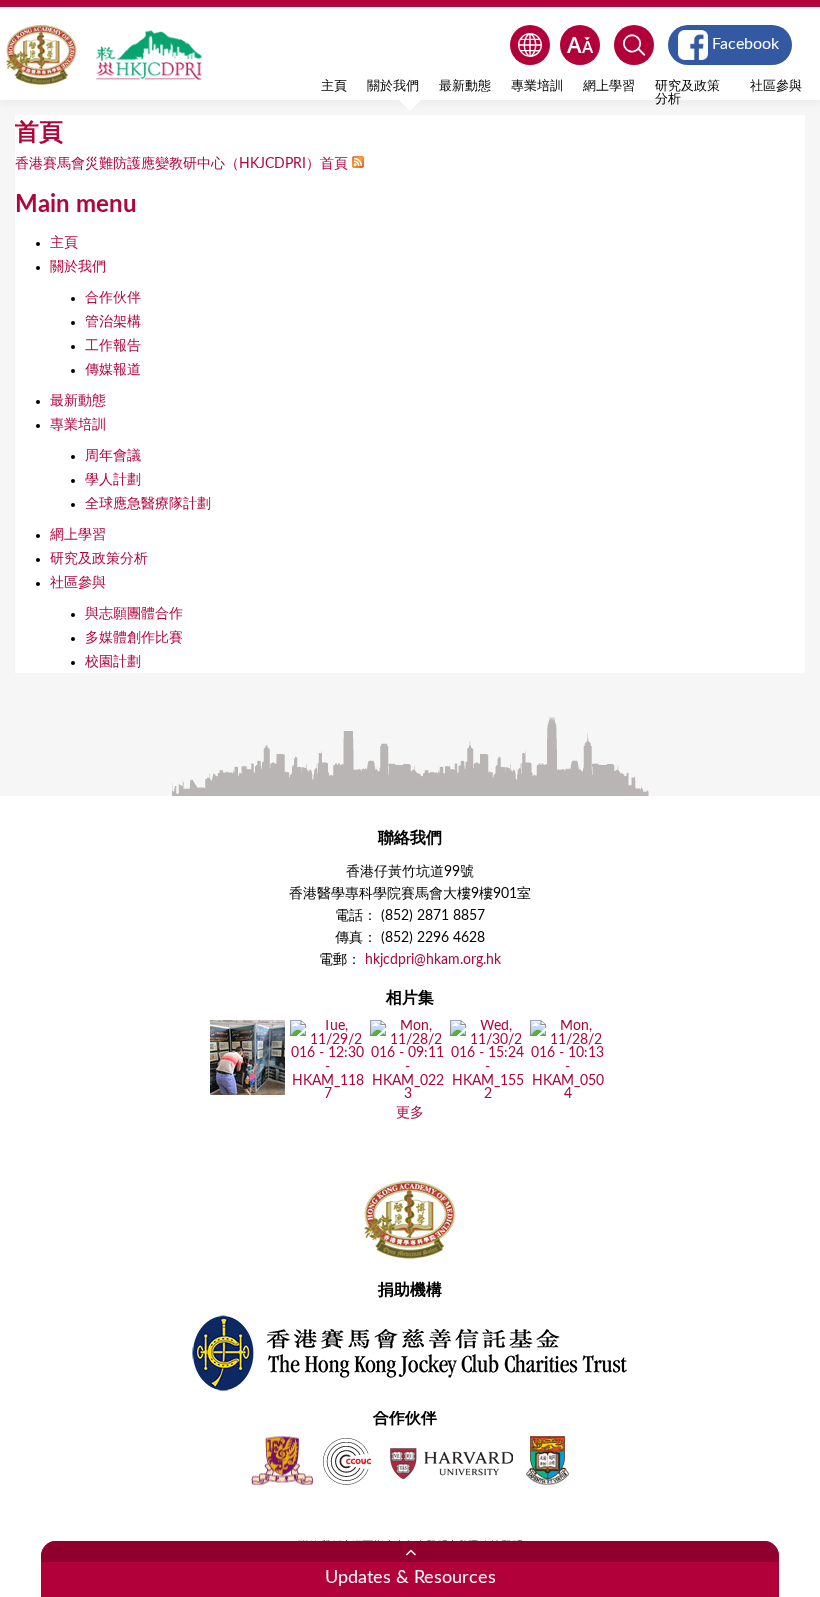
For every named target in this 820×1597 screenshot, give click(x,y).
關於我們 (393, 86)
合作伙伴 (113, 298)
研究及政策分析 (687, 92)
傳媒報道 (113, 370)
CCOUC (347, 1460)
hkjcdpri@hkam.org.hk (433, 960)
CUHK (282, 1460)
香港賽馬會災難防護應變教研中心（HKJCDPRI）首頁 (181, 164)
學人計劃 (113, 480)
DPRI (148, 55)
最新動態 (465, 86)
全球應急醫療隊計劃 (148, 504)
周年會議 (113, 456)
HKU (547, 1460)
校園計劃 (113, 662)
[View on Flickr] (247, 1088)
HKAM (41, 55)
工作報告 (113, 346)
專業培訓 (537, 86)
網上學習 (609, 86)
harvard (449, 1460)
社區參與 (776, 86)
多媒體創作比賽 (134, 638)
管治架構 (113, 322)
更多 (410, 1113)
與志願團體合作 (134, 614)
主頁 (334, 86)
